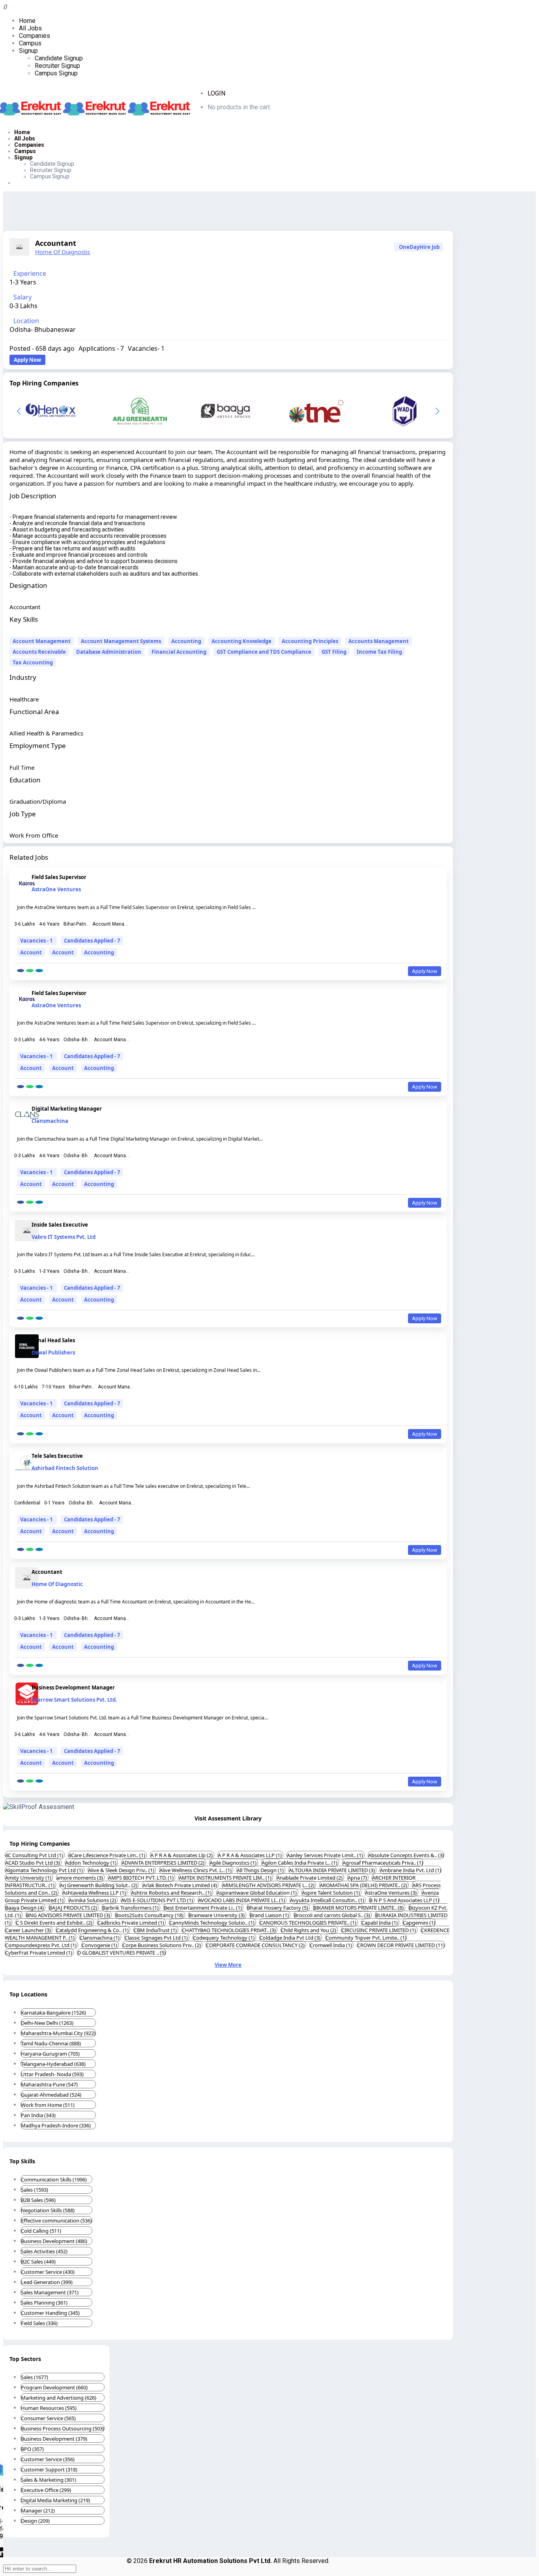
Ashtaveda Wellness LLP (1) (95, 1893)
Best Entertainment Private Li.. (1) (203, 1908)
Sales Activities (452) (44, 2251)
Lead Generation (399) (47, 2282)
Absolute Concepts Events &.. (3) (406, 1855)
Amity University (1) (29, 1878)
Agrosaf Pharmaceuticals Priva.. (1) (383, 1863)
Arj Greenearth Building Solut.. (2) (99, 1885)
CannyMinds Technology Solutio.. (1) (212, 1923)
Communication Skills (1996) (54, 2179)
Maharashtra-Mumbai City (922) (58, 2033)
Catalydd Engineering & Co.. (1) (93, 1930)
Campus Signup (56, 73)
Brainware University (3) (217, 1915)
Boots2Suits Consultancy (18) (150, 1915)
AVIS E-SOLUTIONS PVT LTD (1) (158, 1900)
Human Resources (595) (49, 2408)
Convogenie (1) (100, 1945)
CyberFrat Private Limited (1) (39, 1953)
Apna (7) (358, 1878)
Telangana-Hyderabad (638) (53, 2064)
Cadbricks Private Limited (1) (131, 1923)
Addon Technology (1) (91, 1863)
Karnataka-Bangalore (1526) (53, 2013)
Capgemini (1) (419, 1923)
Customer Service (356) (48, 2459)
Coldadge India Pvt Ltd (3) (291, 1938)
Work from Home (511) (48, 2105)
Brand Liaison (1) (270, 1915)
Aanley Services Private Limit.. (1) (326, 1855)
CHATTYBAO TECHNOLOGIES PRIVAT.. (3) (229, 1930)
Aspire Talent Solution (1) (331, 1893)
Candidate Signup (59, 58)
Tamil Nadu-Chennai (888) (51, 2043)
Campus (30, 43)
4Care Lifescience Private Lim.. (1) (107, 1855)
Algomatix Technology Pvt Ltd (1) (45, 1870)
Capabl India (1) (380, 1923)
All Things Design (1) (261, 1870)
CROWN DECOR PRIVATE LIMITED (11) (401, 1945)
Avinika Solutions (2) (93, 1900)
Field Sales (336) (39, 2323)
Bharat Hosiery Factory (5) (278, 1908)
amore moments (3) (80, 1878)
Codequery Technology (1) (224, 1938)
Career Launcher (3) (29, 1930)
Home (27, 21)
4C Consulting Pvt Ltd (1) (35, 1855)
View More (228, 1965)
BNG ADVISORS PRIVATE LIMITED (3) (69, 1915)
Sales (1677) (35, 2377)
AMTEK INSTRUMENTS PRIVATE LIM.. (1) (226, 1878)
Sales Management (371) (50, 2292)
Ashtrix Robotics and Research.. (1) (172, 1893)
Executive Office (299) (46, 2490)
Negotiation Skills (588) (48, 2210)
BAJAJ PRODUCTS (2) (74, 1908)
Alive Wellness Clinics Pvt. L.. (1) (196, 1870)
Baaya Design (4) (25, 1908)
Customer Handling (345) (50, 2313)
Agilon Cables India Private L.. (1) (300, 1863)
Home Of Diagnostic (63, 252)
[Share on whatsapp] (30, 971)
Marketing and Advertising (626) (59, 2398)
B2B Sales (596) (38, 2200)
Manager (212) (38, 2511)
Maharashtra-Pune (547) (49, 2084)
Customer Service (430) (48, 2272)
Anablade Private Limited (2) (310, 1878)
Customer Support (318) (49, 2469)
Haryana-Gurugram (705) (50, 2054)
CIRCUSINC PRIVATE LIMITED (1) (379, 1930)
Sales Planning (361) (44, 2303)
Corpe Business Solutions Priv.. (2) (162, 1945)
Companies (35, 36)
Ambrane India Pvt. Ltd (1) (411, 1870)
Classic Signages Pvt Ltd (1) (157, 1938)
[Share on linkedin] (39, 971)
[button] (437, 411)
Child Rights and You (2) (309, 1930)
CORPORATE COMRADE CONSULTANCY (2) (256, 1945)
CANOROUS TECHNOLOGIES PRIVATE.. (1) (309, 1923)
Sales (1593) (35, 2190)
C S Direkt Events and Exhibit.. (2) (55, 1923)
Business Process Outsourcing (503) (63, 2428)
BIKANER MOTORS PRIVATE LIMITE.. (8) (359, 1908)
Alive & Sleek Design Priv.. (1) (122, 1870)
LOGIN (216, 93)
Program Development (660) (54, 2387)
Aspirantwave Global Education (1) (257, 1893)
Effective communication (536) (56, 2221)
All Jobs (30, 28)
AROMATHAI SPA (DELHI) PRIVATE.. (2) (364, 1885)
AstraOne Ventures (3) (391, 1893)
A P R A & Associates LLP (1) (250, 1855)
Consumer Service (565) (48, 2418)
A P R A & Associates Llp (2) (182, 1855)
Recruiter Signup (57, 66)
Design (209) (35, 2521)
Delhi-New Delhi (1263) (47, 2023)
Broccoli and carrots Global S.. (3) (333, 1915)
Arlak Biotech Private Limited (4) (180, 1885)
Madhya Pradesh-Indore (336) (56, 2125)
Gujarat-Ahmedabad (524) (51, 2095)
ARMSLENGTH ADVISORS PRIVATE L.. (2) (269, 1885)
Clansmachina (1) (100, 1938)
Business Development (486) (54, 2241)
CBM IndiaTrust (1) (156, 1930)
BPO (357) (32, 2449)
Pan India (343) (38, 2115)
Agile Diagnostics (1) (234, 1863)
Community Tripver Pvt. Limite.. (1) (366, 1938)
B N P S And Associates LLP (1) (404, 1900)
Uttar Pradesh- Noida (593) (52, 2074)
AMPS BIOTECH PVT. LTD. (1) (141, 1878)
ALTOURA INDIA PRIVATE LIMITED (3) (332, 1870)
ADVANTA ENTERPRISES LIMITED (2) (164, 1863)
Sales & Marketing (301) (49, 2480)
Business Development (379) (54, 2439)
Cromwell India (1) (331, 1945)
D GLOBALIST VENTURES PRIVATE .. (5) (122, 1953)
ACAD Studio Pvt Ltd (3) (33, 1863)
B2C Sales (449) (38, 2262)
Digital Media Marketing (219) (55, 2500)
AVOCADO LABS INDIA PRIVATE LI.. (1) (242, 1900)
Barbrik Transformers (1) (131, 1908)
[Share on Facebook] (21, 971)
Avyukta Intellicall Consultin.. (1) (328, 1900)
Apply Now (27, 360)
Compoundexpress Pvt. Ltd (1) (41, 1945)
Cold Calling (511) (41, 2231)
